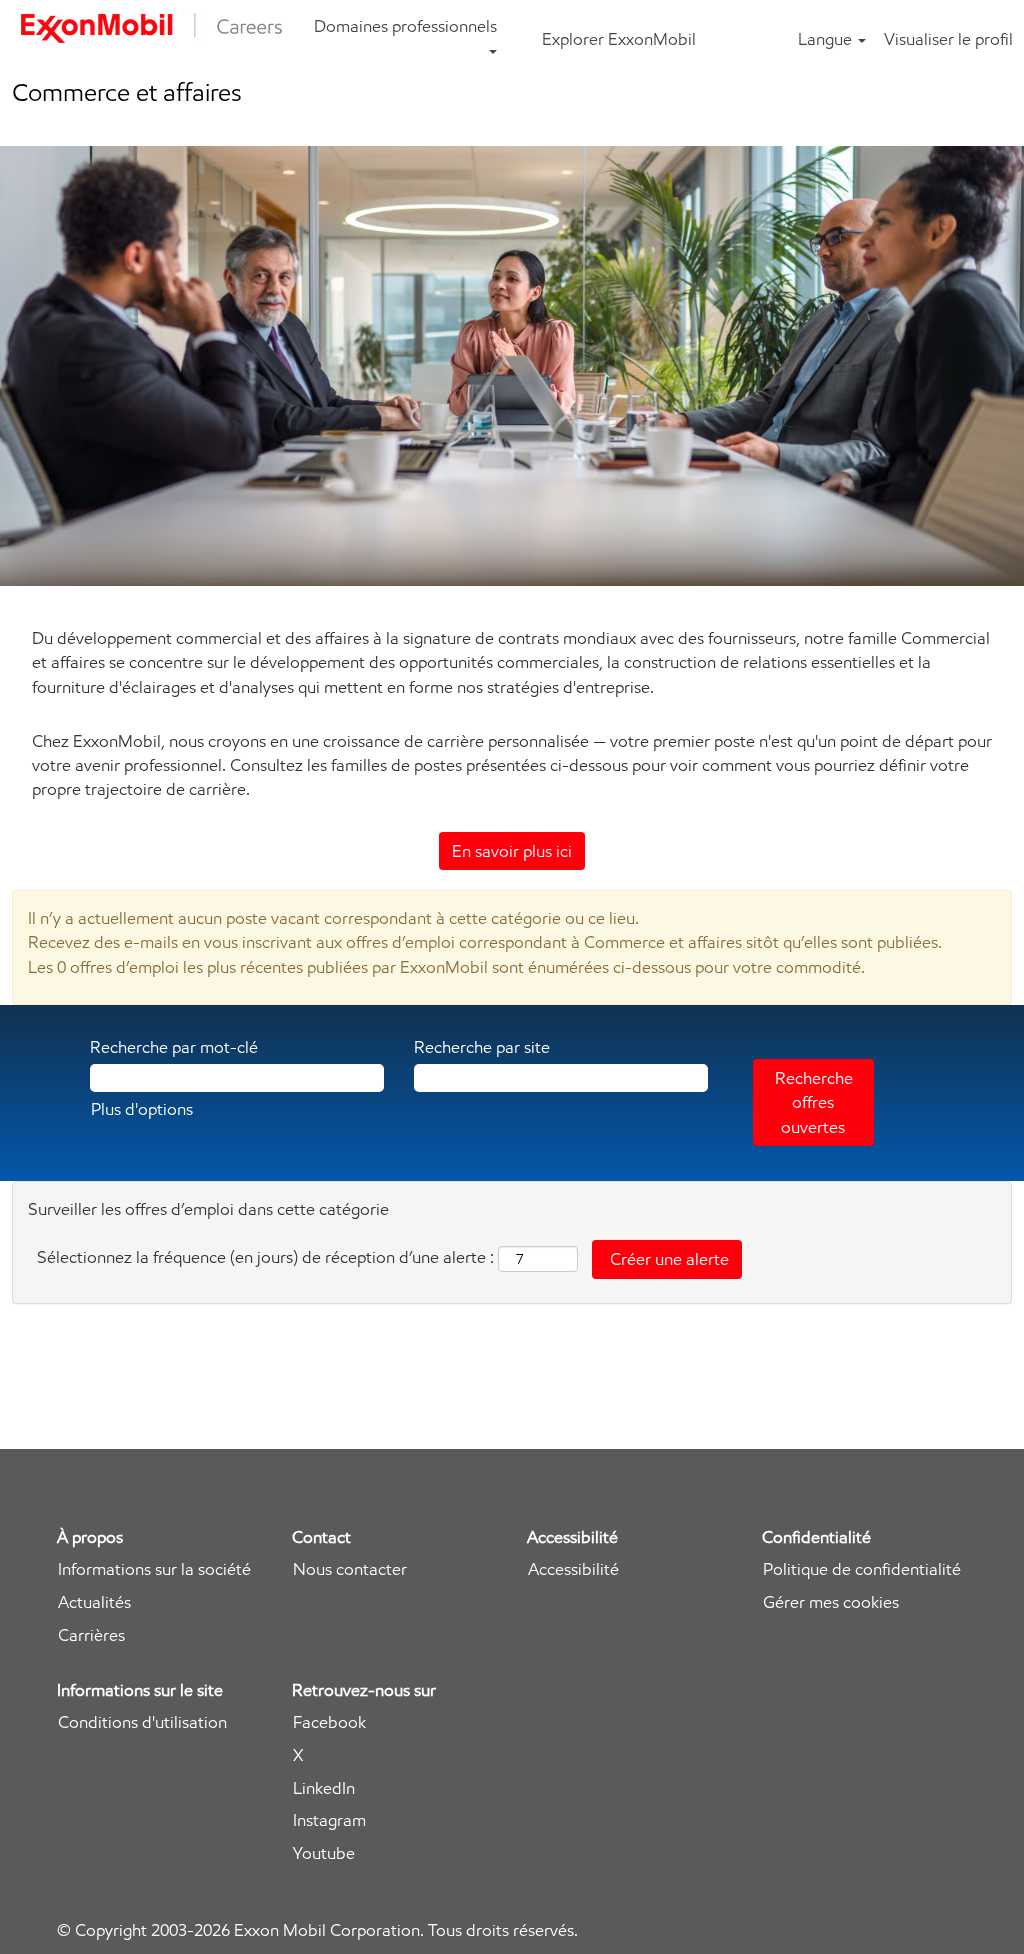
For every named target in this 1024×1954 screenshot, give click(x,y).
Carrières (91, 1635)
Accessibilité (573, 1569)
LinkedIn (324, 1788)
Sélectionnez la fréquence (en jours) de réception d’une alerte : (265, 1257)
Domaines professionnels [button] (405, 26)
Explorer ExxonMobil (619, 39)
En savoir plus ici (512, 851)
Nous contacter (350, 1569)
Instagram (329, 1820)
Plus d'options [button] (142, 1109)
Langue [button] (827, 39)
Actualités (94, 1602)
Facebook (329, 1722)
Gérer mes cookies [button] (831, 1602)
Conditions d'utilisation (142, 1722)
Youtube (324, 1853)
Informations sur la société (154, 1569)
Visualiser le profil (948, 39)
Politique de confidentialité (862, 1569)
